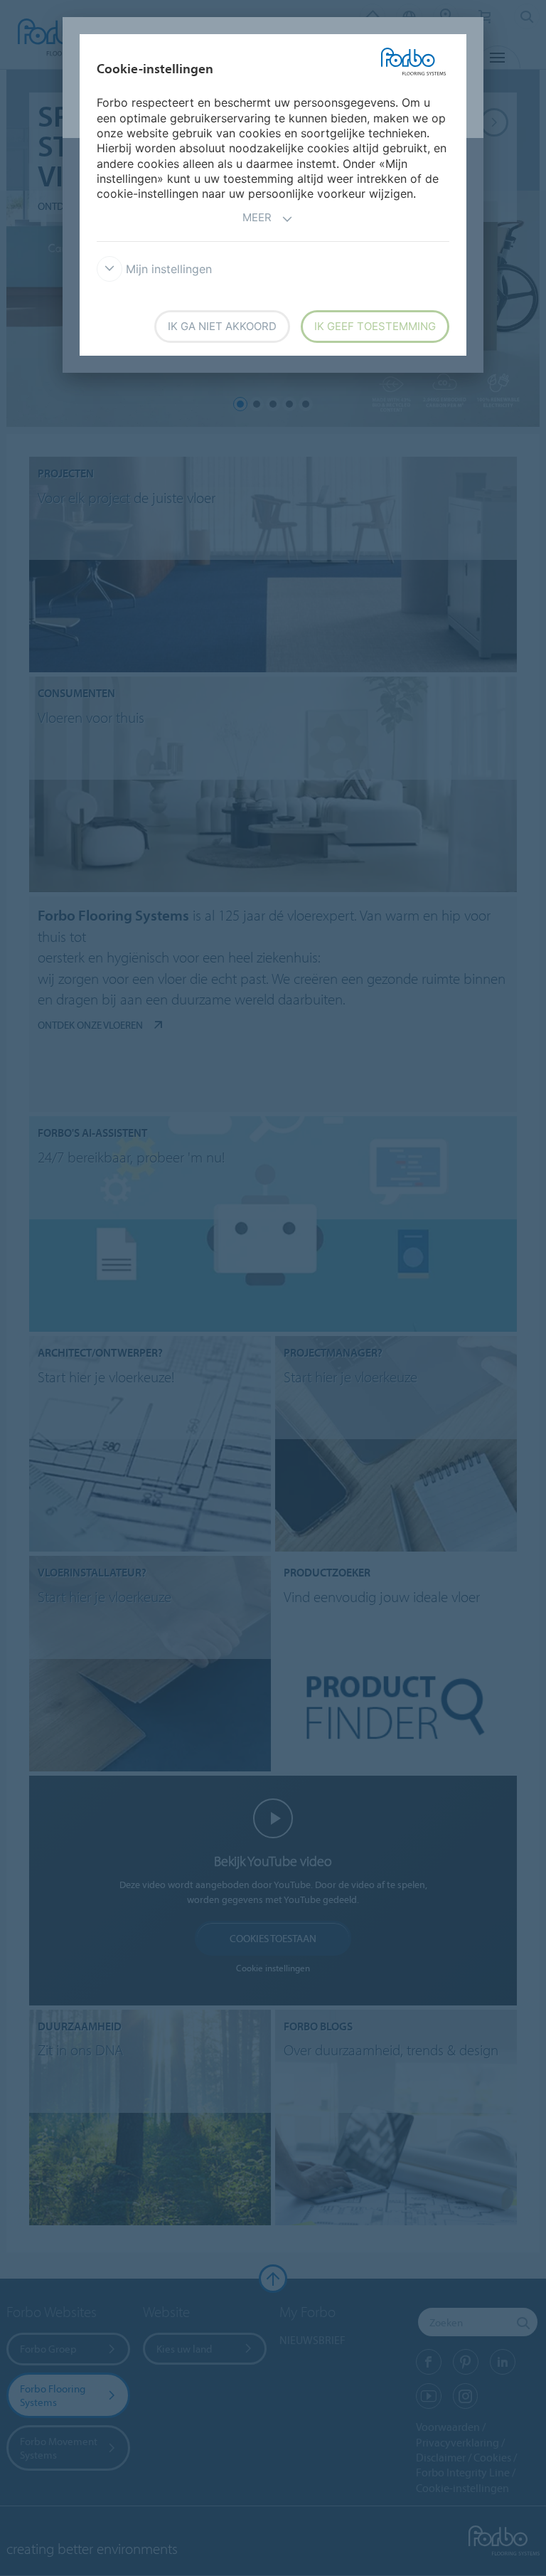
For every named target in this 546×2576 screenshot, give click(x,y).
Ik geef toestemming (375, 326)
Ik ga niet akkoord (222, 326)
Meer (257, 217)
